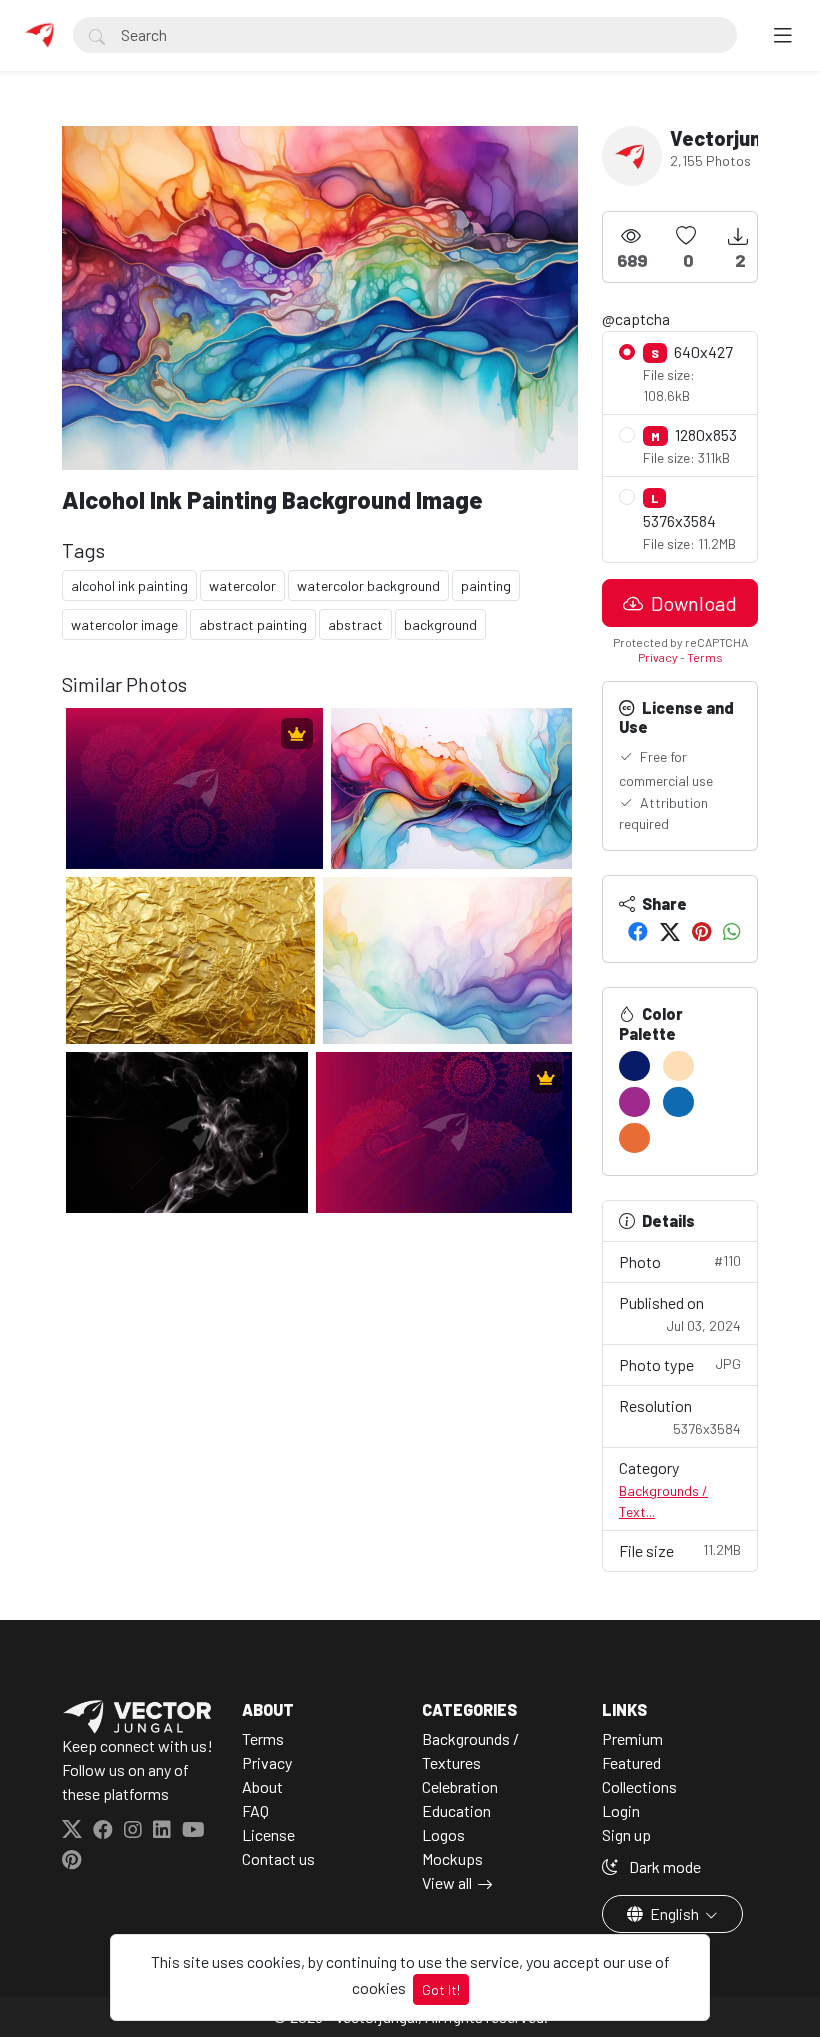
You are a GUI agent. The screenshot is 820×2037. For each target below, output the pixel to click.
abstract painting (253, 624)
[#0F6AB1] (678, 1102)
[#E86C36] (634, 1138)
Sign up (626, 1834)
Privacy (658, 657)
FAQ (255, 1810)
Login (621, 1810)
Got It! (441, 1989)
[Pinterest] (701, 931)
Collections (639, 1786)
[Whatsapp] (732, 931)
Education (456, 1810)
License (268, 1834)
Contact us (278, 1858)
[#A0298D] (634, 1102)
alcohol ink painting (129, 585)
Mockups (452, 1858)
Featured (631, 1762)
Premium (632, 1738)
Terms (705, 657)
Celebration (460, 1786)
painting (486, 585)
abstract (355, 624)
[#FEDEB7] (678, 1066)
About (262, 1786)
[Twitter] (670, 931)
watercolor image (124, 624)
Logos (443, 1834)
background (440, 624)
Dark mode (663, 1866)
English (674, 1913)
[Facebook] (638, 931)
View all (447, 1882)
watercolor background (368, 585)
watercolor (242, 585)
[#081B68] (634, 1066)
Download (692, 603)
